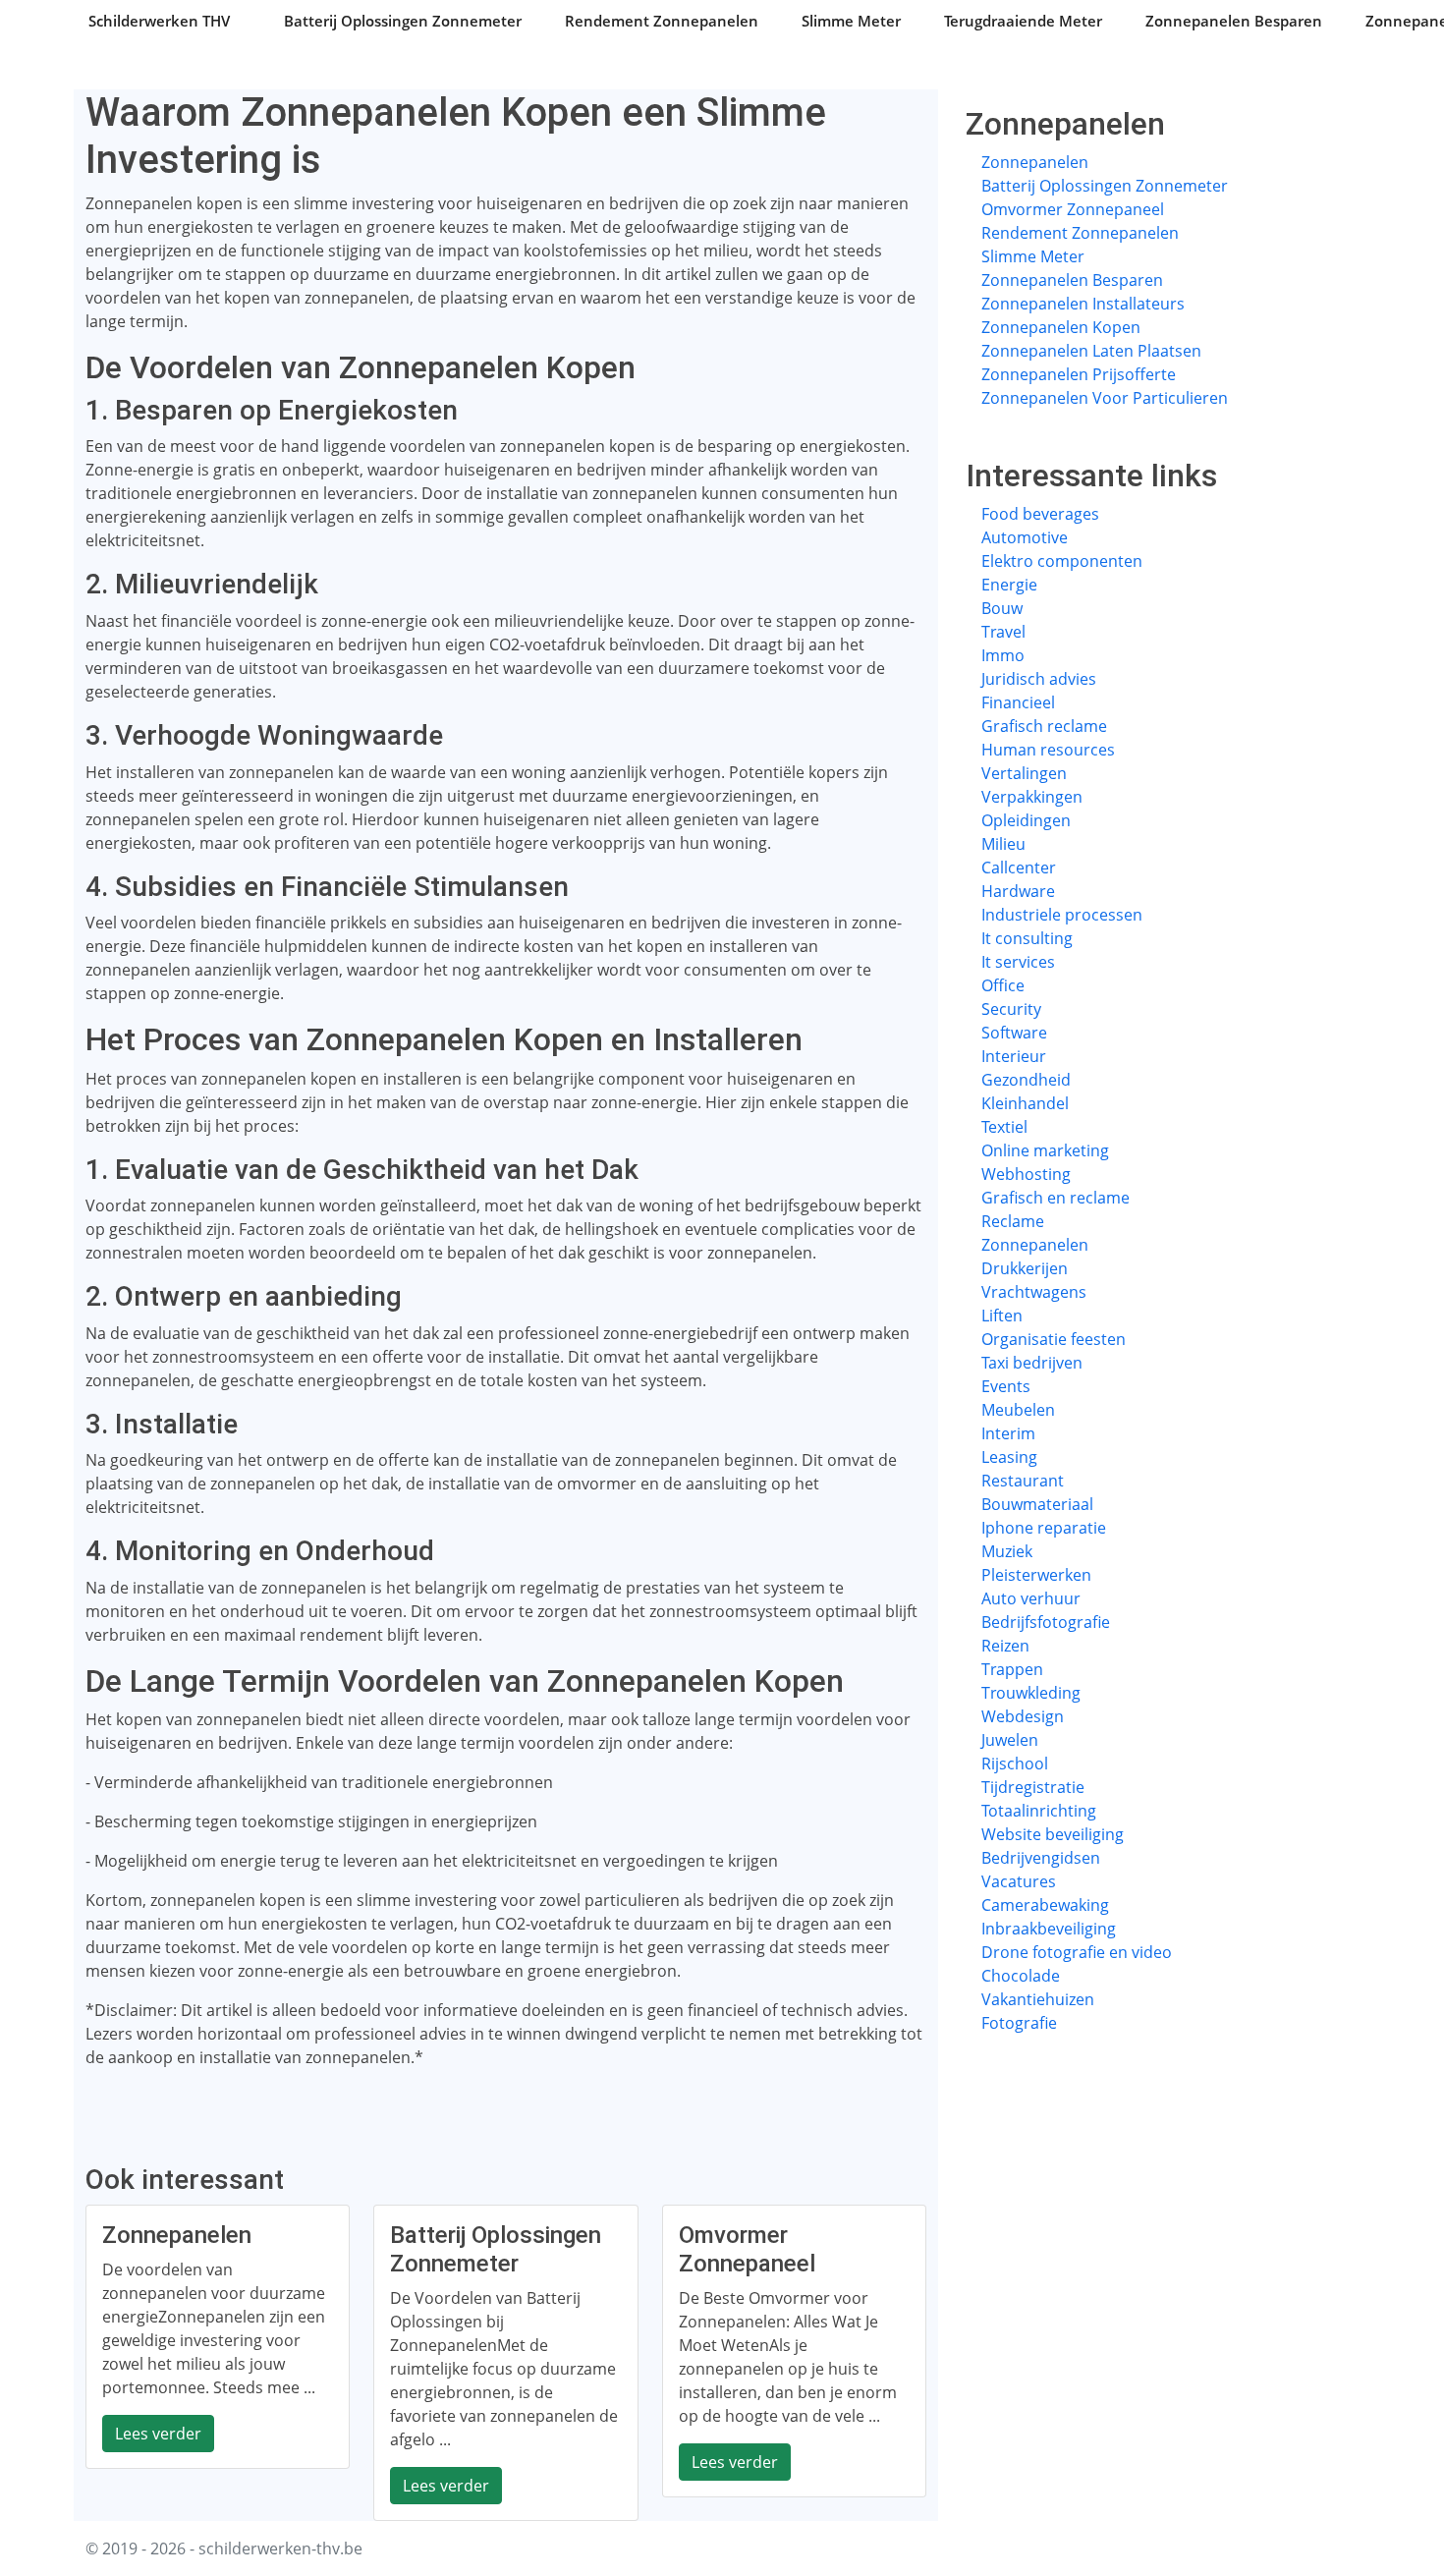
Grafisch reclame (1044, 726)
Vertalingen (1024, 773)
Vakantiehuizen (1038, 1999)
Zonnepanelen (1035, 162)
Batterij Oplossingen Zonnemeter (403, 21)
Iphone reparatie (1044, 1528)
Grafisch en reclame (1055, 1198)
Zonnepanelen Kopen (1061, 327)
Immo (1003, 655)
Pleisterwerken (1036, 1575)
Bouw (1002, 608)
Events (1006, 1386)
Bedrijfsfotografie (1046, 1622)
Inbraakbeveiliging (1049, 1929)
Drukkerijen (1025, 1268)
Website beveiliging (1053, 1834)
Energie (1009, 585)
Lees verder (158, 2434)
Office (1003, 985)
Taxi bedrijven (1032, 1363)
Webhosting (1026, 1174)
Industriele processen (1062, 915)
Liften (1002, 1316)
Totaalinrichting (1039, 1811)
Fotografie (1019, 2023)
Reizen (1005, 1646)
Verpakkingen (1032, 797)
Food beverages (1040, 514)
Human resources (1048, 750)
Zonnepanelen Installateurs (1083, 304)
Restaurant (1023, 1481)
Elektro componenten (1062, 561)
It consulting (1027, 938)
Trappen (1012, 1669)
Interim (1008, 1433)
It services (1018, 962)
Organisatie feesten (1054, 1339)
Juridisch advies (1039, 679)
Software (1014, 1033)
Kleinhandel (1025, 1103)
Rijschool (1015, 1764)
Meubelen (1018, 1410)
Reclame (1013, 1221)
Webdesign (1023, 1716)
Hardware (1018, 891)
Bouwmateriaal (1037, 1504)
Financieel (1018, 702)
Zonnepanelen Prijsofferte (1079, 374)
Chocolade (1021, 1976)
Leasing (1009, 1457)
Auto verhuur (1031, 1598)
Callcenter (1019, 868)
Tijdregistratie (1033, 1787)
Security (1011, 1009)
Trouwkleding (1031, 1693)
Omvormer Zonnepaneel (1073, 209)
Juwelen (1010, 1740)
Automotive (1025, 537)
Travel (1003, 632)
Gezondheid (1026, 1080)
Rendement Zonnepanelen (662, 21)
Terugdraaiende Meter (1023, 21)
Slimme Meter (851, 21)
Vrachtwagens (1034, 1292)
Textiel (1004, 1127)
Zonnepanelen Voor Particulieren (1105, 398)
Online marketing (1045, 1150)
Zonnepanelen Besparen (1234, 21)
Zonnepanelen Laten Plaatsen (1091, 351)
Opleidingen (1026, 820)
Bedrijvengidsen (1041, 1858)
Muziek (1007, 1551)
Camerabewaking (1045, 1905)
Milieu (1003, 844)
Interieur (1014, 1056)
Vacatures (1019, 1881)
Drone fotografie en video (1077, 1952)
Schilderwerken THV (159, 21)
